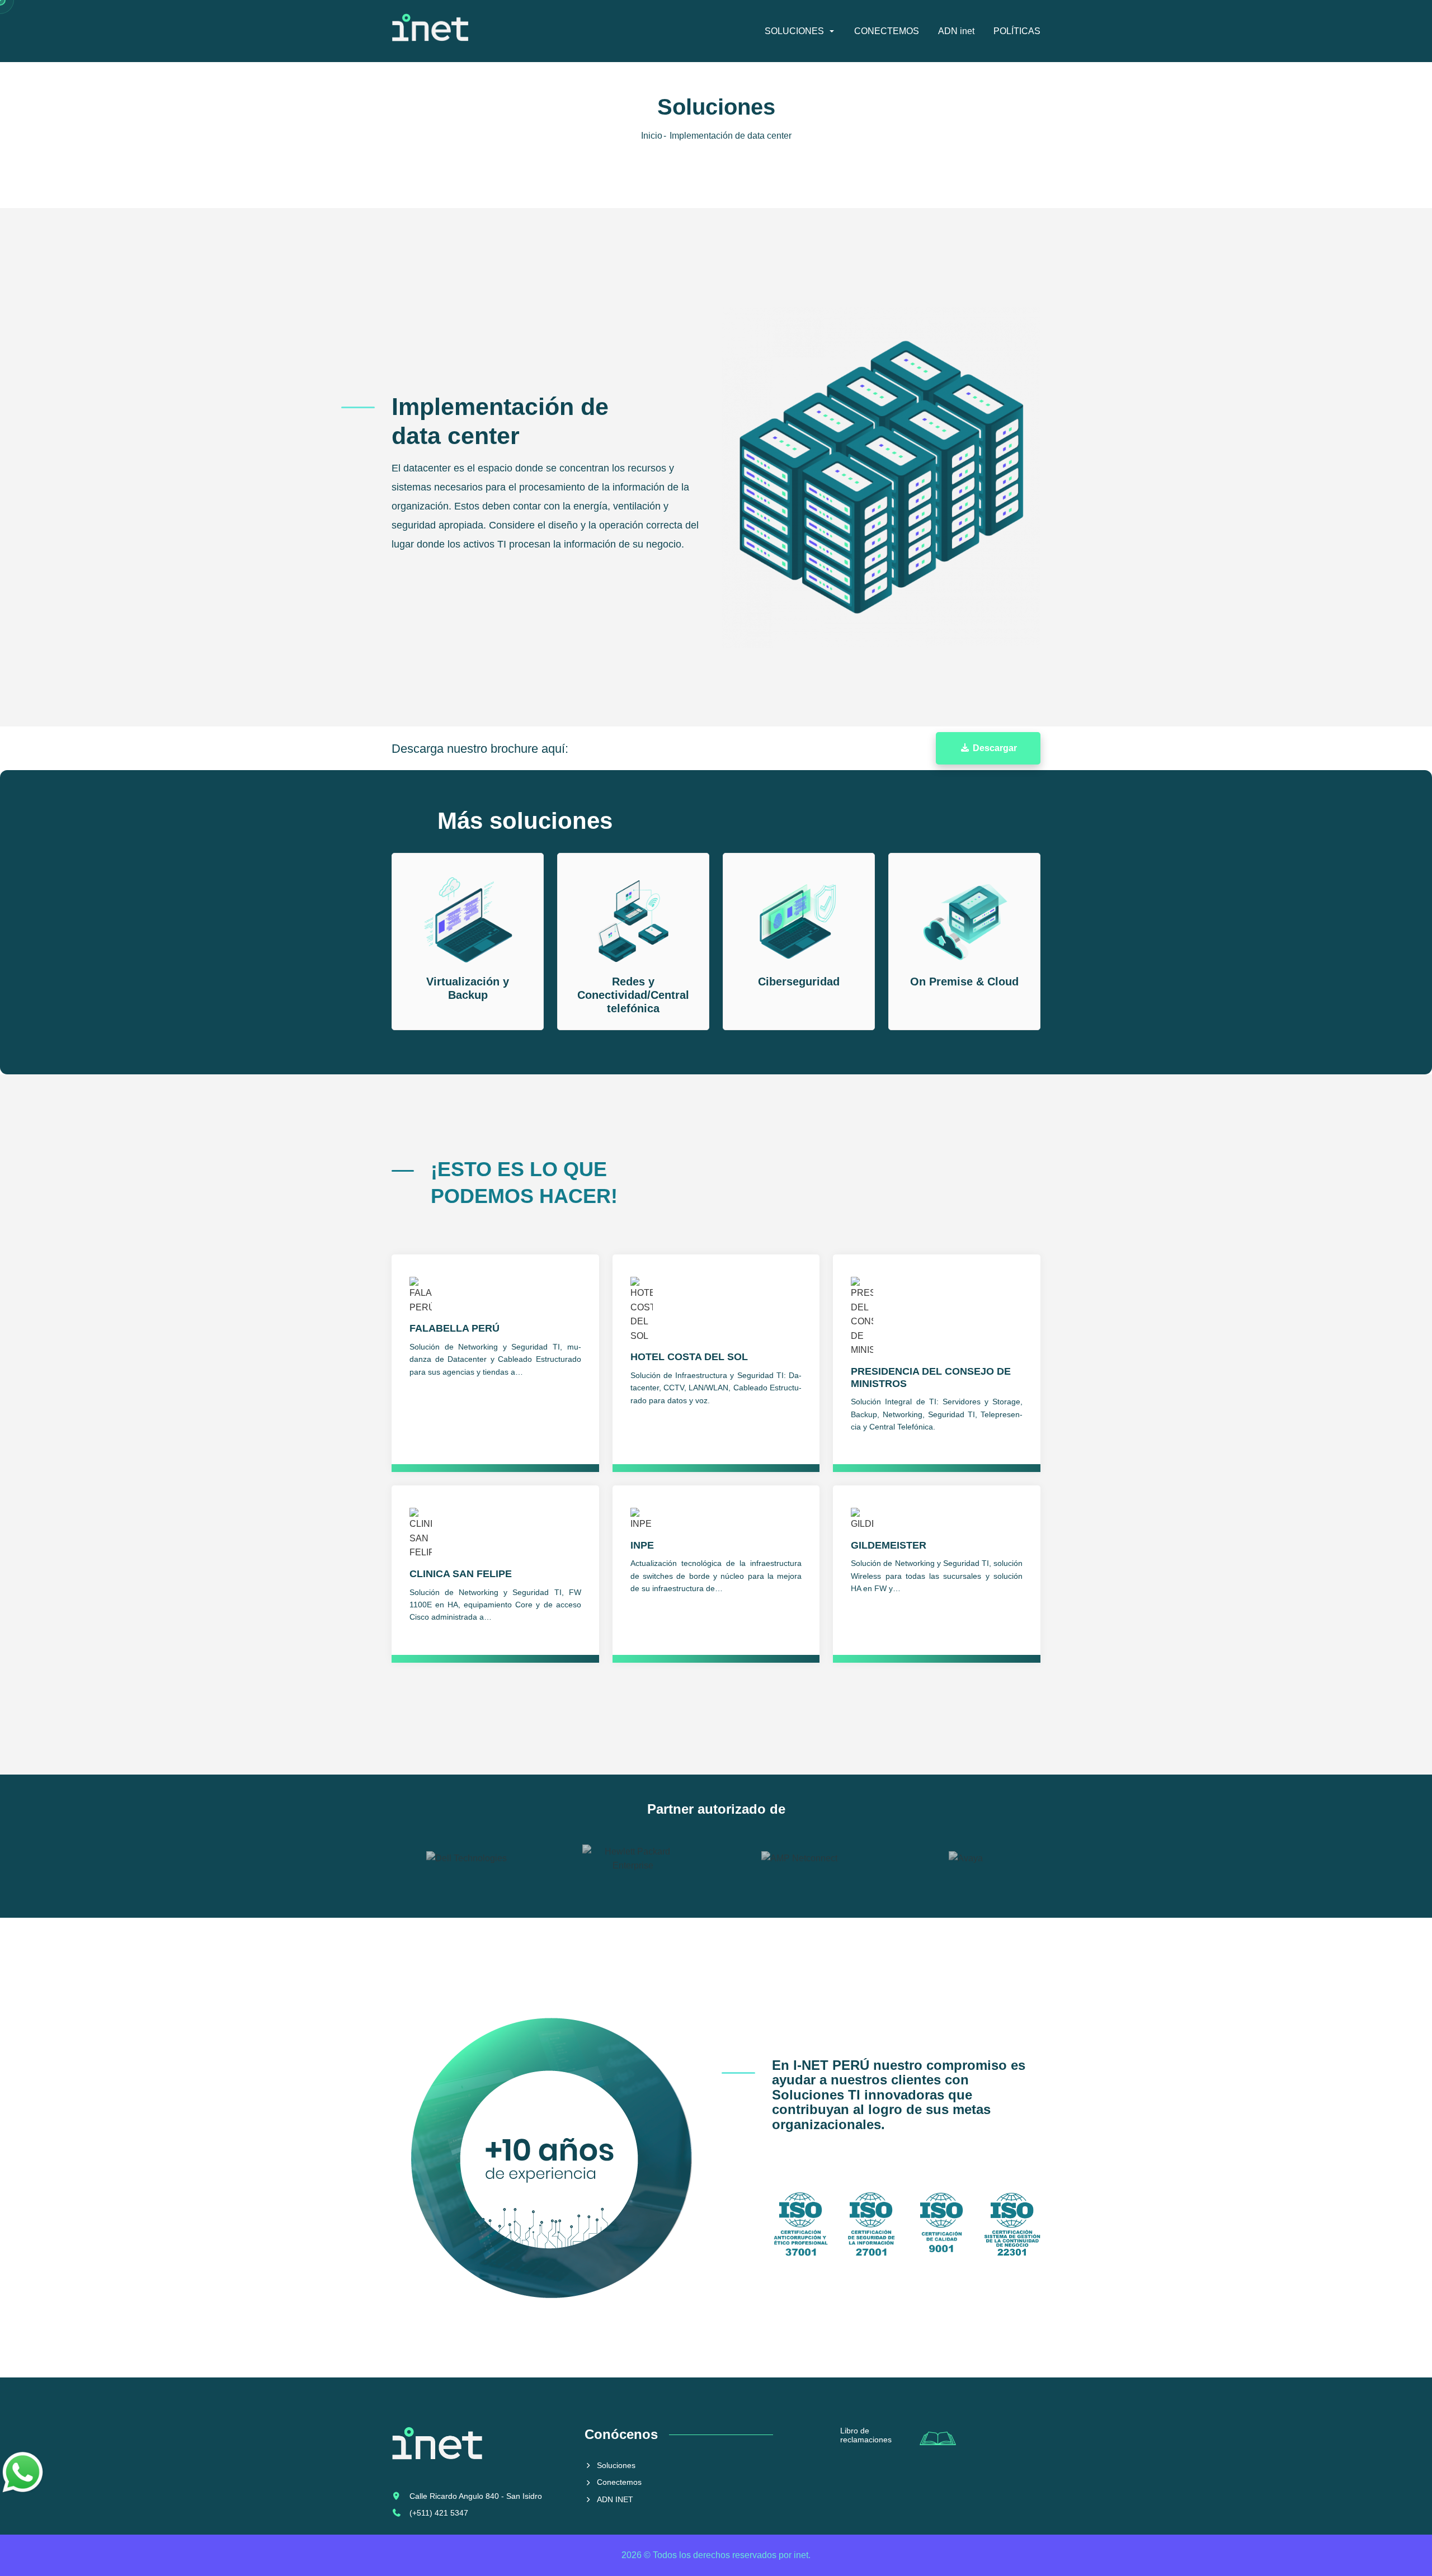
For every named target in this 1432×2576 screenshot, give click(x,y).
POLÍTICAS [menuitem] (1017, 31)
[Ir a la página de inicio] (430, 31)
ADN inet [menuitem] (956, 31)
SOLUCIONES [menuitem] (794, 31)
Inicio (652, 136)
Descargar (994, 748)
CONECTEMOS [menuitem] (887, 31)
